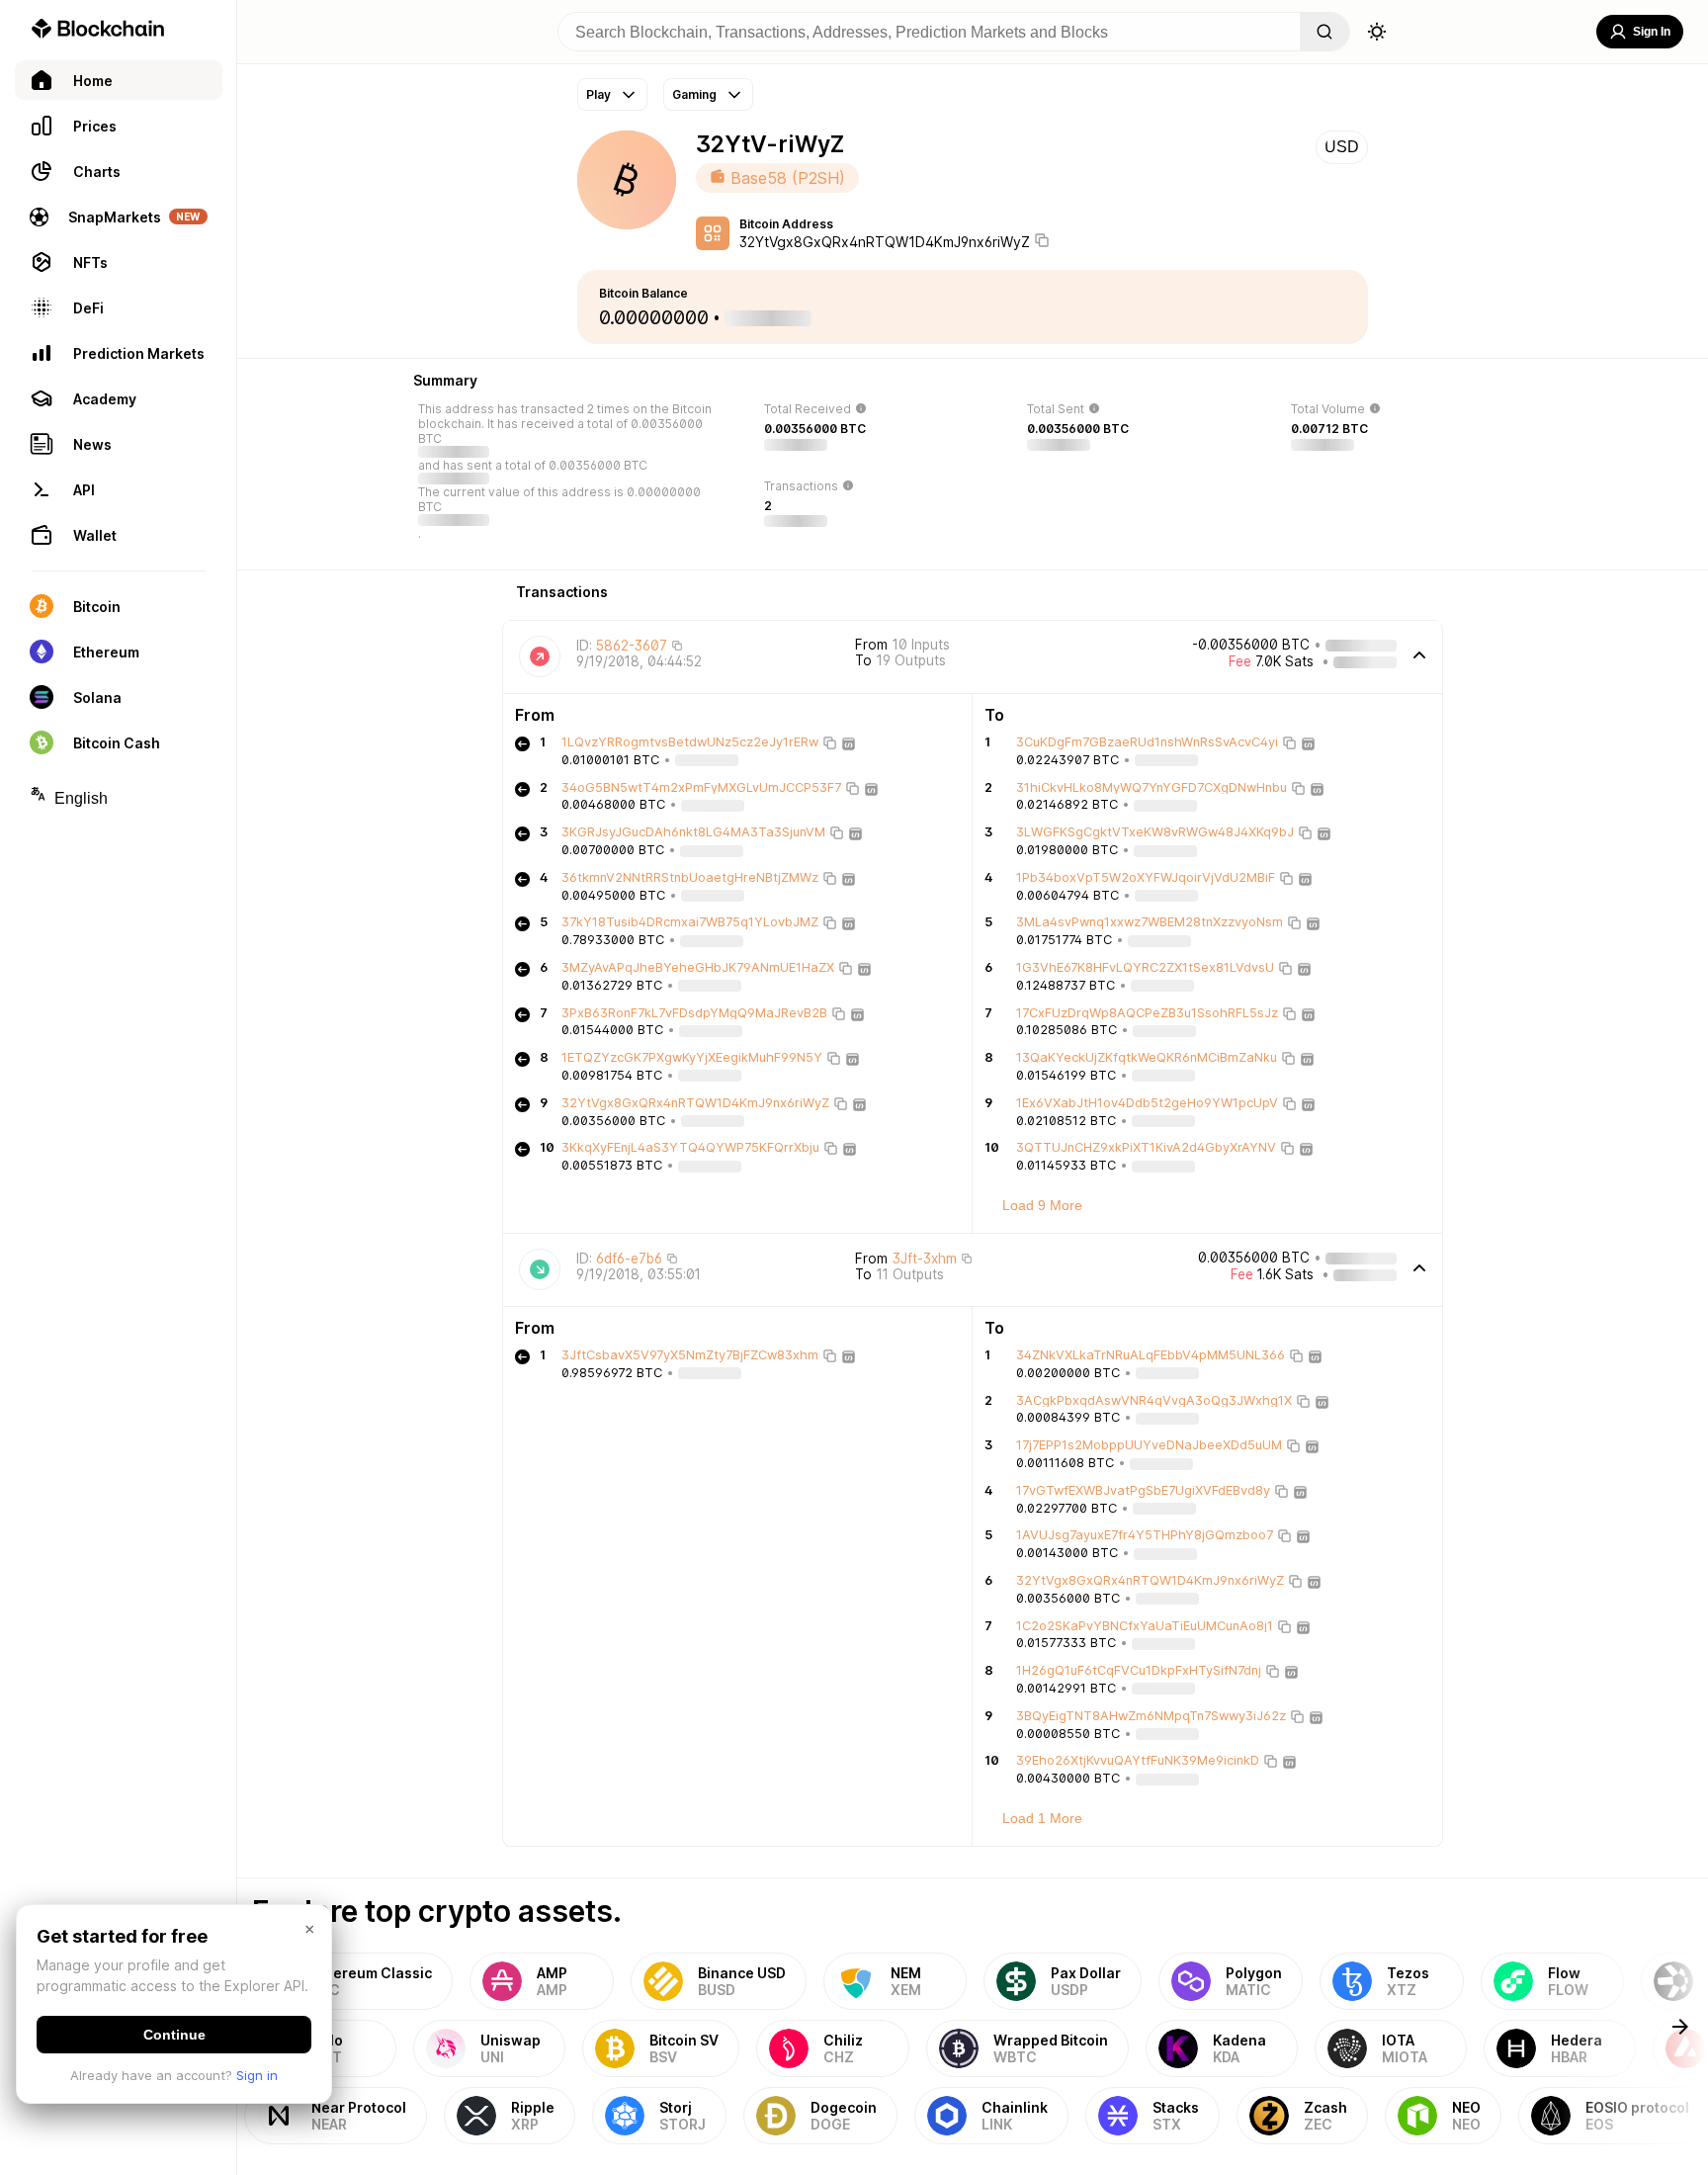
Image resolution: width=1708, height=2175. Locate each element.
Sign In (1652, 32)
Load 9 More (1042, 1205)
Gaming (694, 94)
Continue (174, 2035)
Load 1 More (1042, 1818)
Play (598, 94)
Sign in (257, 2075)
